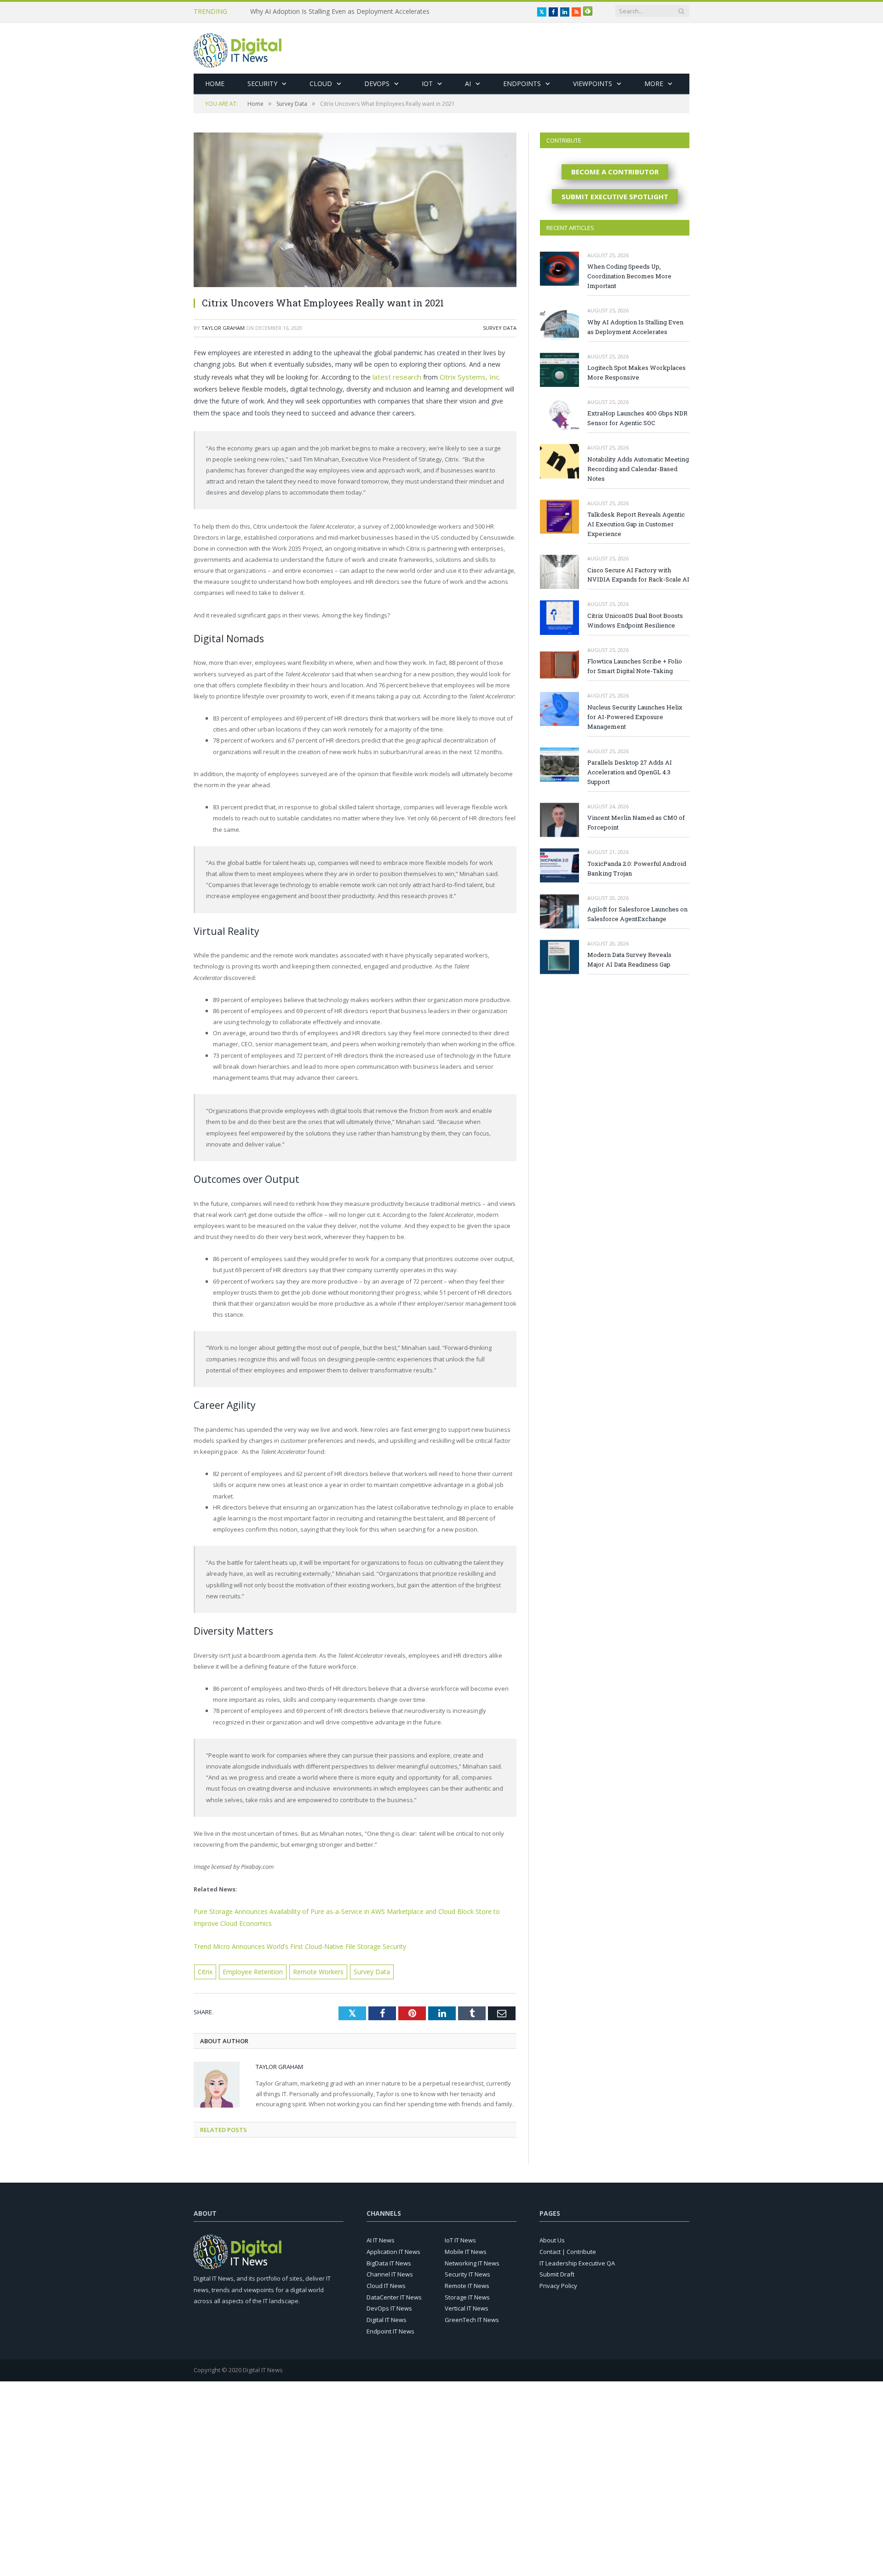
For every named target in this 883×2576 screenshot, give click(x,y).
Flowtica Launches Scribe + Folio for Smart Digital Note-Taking (635, 666)
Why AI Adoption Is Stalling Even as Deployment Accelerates (635, 327)
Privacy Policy (558, 2282)
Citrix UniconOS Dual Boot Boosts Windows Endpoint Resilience (635, 620)
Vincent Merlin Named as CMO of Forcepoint (636, 822)
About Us (552, 2236)
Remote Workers (311, 1968)
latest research (395, 376)
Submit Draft (557, 2270)
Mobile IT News (466, 2248)
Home (215, 84)
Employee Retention (250, 1968)
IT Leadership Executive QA (577, 2259)
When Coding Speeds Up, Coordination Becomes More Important (629, 276)
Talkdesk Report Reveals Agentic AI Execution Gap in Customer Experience (636, 524)
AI (468, 84)
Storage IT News (467, 2293)
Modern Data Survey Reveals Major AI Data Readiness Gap (629, 960)
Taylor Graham (223, 328)
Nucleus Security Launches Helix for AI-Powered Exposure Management (635, 717)
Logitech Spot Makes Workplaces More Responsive (327, 12)
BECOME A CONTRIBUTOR (615, 172)
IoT (427, 84)
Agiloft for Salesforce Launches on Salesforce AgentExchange (637, 914)
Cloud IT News (386, 2282)
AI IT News (381, 2236)
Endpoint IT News (390, 2327)
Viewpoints (593, 84)
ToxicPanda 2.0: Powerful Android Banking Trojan (637, 868)
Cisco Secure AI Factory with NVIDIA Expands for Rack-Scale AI (638, 575)
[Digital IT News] (238, 48)
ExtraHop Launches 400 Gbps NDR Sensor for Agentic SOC (637, 418)
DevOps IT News (389, 2304)
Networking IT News (472, 2259)
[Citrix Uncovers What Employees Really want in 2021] (355, 211)
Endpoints (522, 84)
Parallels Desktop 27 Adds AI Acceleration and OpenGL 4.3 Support (630, 772)
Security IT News (467, 2270)
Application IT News (393, 2248)
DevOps (377, 84)
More (654, 84)
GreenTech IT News (472, 2316)
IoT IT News (460, 2236)
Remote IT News (467, 2282)
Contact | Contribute (568, 2248)
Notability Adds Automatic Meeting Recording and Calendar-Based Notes (638, 469)
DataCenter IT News (394, 2293)
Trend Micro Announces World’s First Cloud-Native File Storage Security (292, 1943)
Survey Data (500, 328)
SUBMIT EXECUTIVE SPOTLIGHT (615, 196)
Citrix (205, 1968)
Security (262, 84)
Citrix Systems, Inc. (463, 376)
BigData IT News (389, 2259)
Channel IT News (390, 2270)
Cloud (321, 84)
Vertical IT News (467, 2304)
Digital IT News (387, 2316)
